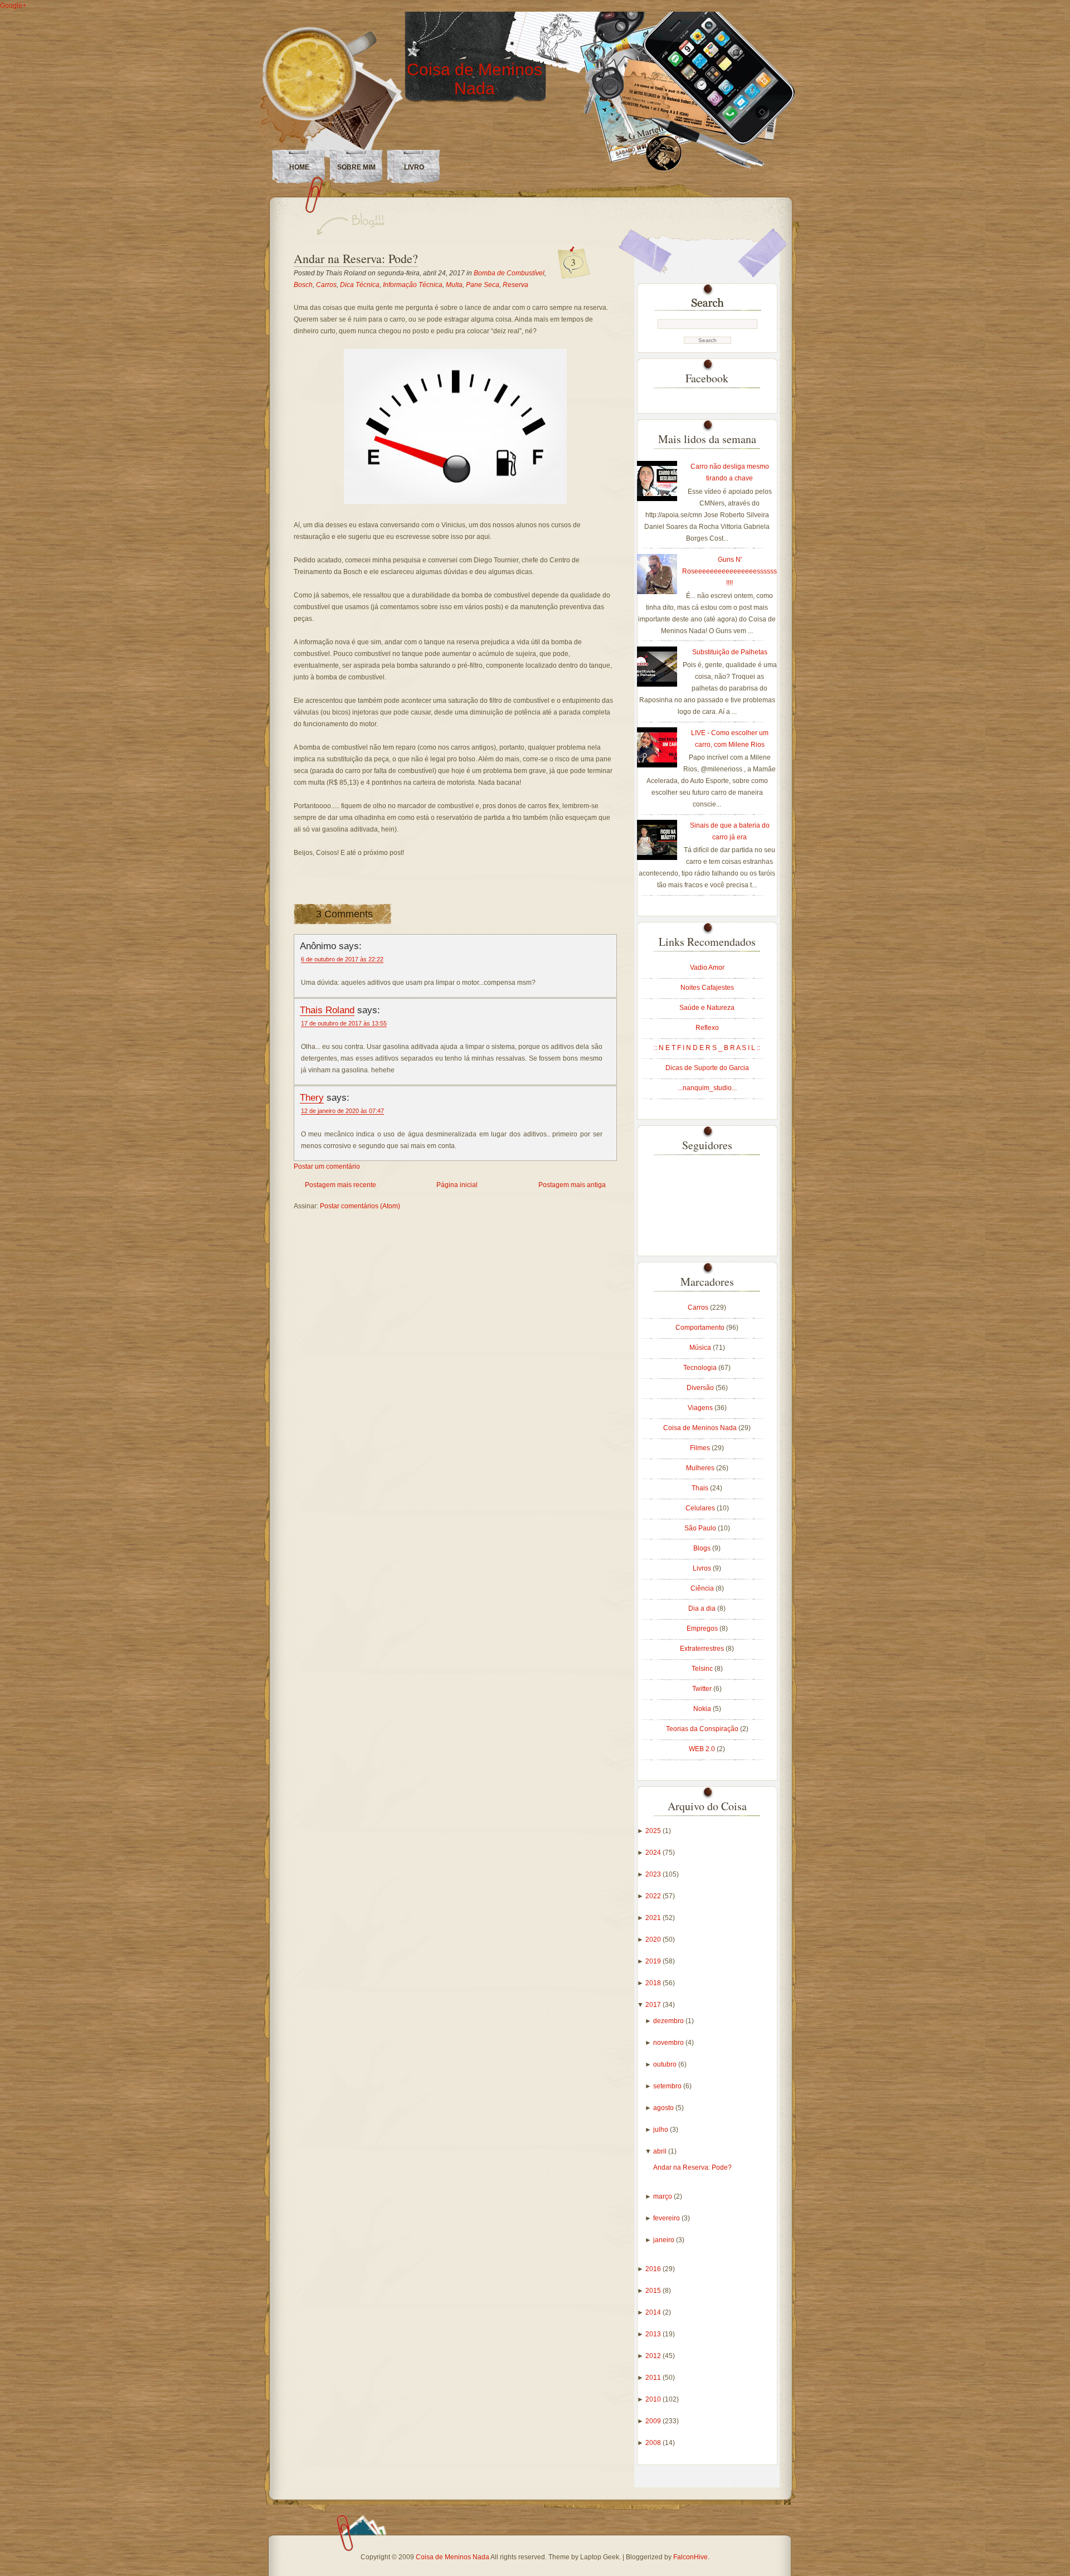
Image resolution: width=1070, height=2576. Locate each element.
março (663, 2196)
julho (662, 2130)
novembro (669, 2043)
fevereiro (667, 2218)
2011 (654, 2378)
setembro (668, 2086)
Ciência (703, 1588)
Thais (701, 1488)
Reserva (515, 285)
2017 (654, 2005)
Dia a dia (703, 1608)
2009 (654, 2421)
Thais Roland (327, 1010)
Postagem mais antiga (572, 1185)
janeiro (665, 2240)
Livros (703, 1568)
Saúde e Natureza (707, 1008)
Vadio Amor (707, 968)
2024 (654, 1853)
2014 (654, 2312)
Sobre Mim (356, 167)
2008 (654, 2443)
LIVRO (414, 167)
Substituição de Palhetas (730, 652)
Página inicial (457, 1185)
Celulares (701, 1508)
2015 (654, 2291)
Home (299, 167)
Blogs (703, 1548)
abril (661, 2151)
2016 (654, 2269)
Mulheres (701, 1468)
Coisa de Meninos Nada (475, 79)
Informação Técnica (413, 285)
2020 (654, 1940)
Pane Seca (483, 285)
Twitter (703, 1689)
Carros (326, 285)
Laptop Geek (600, 2557)
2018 (654, 1983)
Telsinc (703, 1669)
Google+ (13, 6)
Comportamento (701, 1328)
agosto (664, 2108)
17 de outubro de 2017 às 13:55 (344, 1023)
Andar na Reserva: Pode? (356, 258)
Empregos (703, 1629)
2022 (654, 1896)
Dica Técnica (360, 285)
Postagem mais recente (341, 1185)
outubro (666, 2064)
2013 (654, 2334)
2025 (654, 1831)
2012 (654, 2356)
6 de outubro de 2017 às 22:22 (342, 959)
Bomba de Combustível (509, 273)
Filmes (701, 1448)
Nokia (703, 1709)
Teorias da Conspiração (703, 1729)
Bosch (303, 285)
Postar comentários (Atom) (360, 1206)
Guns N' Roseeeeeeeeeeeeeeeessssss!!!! (729, 571)
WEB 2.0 (703, 1749)
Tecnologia (701, 1368)
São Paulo (701, 1528)
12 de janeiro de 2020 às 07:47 (342, 1111)
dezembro (669, 2021)
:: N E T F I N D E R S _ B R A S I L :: (707, 1048)
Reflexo (707, 1028)
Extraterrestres (703, 1649)
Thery (312, 1097)
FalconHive (690, 2557)
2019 (654, 1961)
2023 (654, 1874)
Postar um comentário (327, 1167)
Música (701, 1348)
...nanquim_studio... (707, 1088)
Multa (454, 285)
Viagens (701, 1408)
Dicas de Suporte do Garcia (707, 1068)
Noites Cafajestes (707, 988)
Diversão (701, 1388)
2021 (654, 1918)
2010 (654, 2399)
